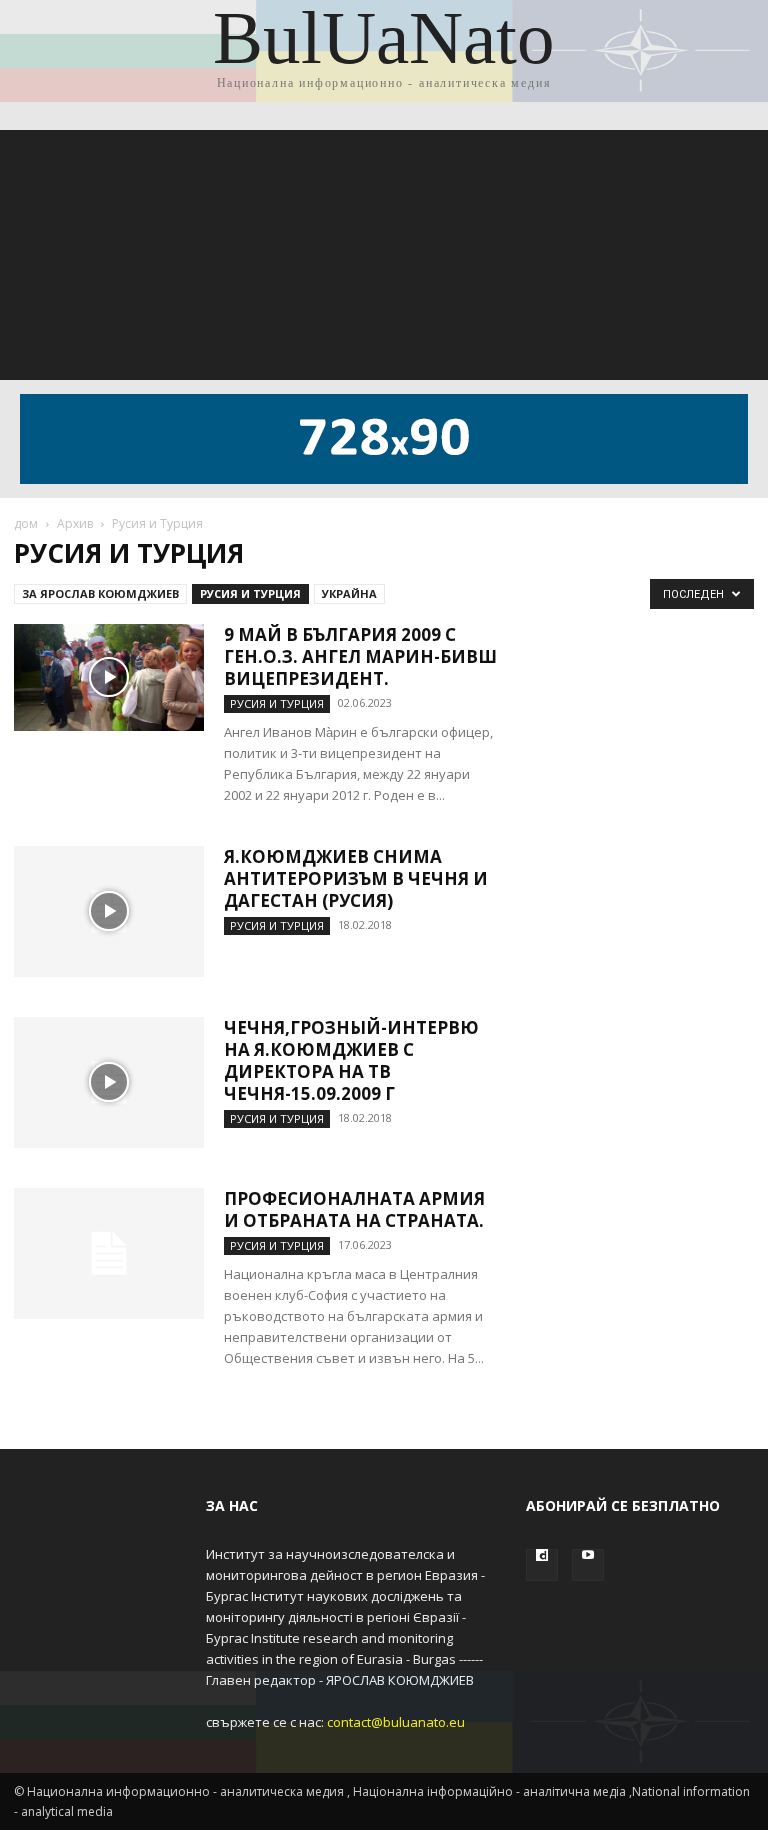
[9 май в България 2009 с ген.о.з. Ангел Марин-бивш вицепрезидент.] (109, 677)
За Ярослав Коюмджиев (100, 593)
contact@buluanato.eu (396, 1722)
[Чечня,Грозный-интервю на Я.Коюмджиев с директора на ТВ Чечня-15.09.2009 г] (109, 1082)
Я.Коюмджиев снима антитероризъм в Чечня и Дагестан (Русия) (356, 878)
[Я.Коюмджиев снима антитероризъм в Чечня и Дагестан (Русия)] (109, 911)
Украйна (349, 593)
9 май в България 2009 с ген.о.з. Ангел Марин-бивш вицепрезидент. (360, 656)
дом (26, 523)
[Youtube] (588, 1565)
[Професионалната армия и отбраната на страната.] (109, 1253)
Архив (75, 523)
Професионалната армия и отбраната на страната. (354, 1209)
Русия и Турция (250, 593)
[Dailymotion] (542, 1565)
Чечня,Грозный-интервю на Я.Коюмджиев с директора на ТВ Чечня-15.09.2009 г (351, 1060)
